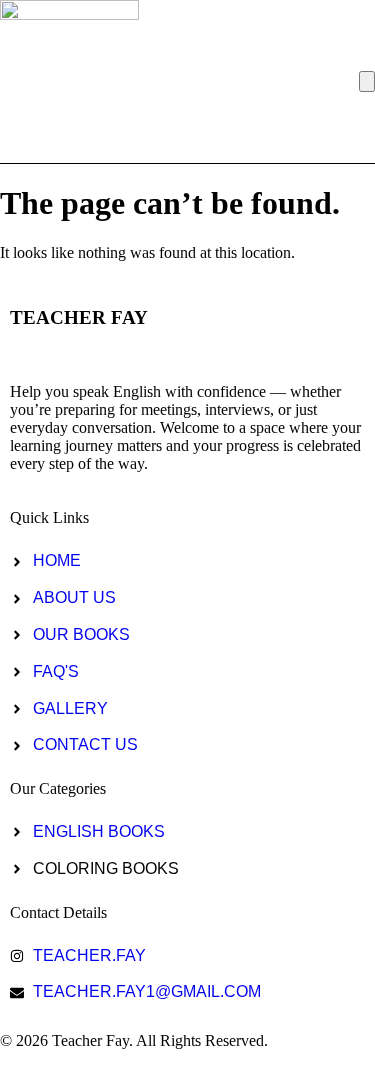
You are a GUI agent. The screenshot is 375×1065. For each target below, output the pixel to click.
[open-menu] (367, 81)
